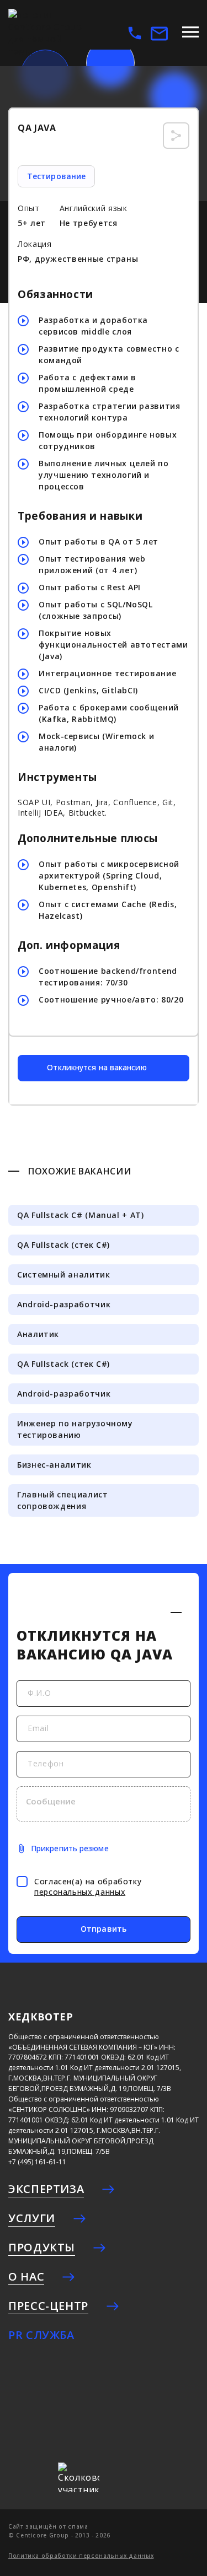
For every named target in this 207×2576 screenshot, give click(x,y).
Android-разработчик (64, 1304)
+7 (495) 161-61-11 (37, 2162)
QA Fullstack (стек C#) (63, 1245)
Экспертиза (46, 2189)
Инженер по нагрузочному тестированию (75, 1429)
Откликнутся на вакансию (97, 1067)
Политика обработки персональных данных (81, 2556)
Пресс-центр (48, 2306)
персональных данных (80, 1892)
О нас (26, 2276)
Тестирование (56, 176)
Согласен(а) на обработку (88, 1887)
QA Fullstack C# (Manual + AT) (81, 1215)
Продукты (42, 2247)
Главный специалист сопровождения (63, 1500)
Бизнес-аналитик (54, 1465)
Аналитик (38, 1334)
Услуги (32, 2218)
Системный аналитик (64, 1274)
